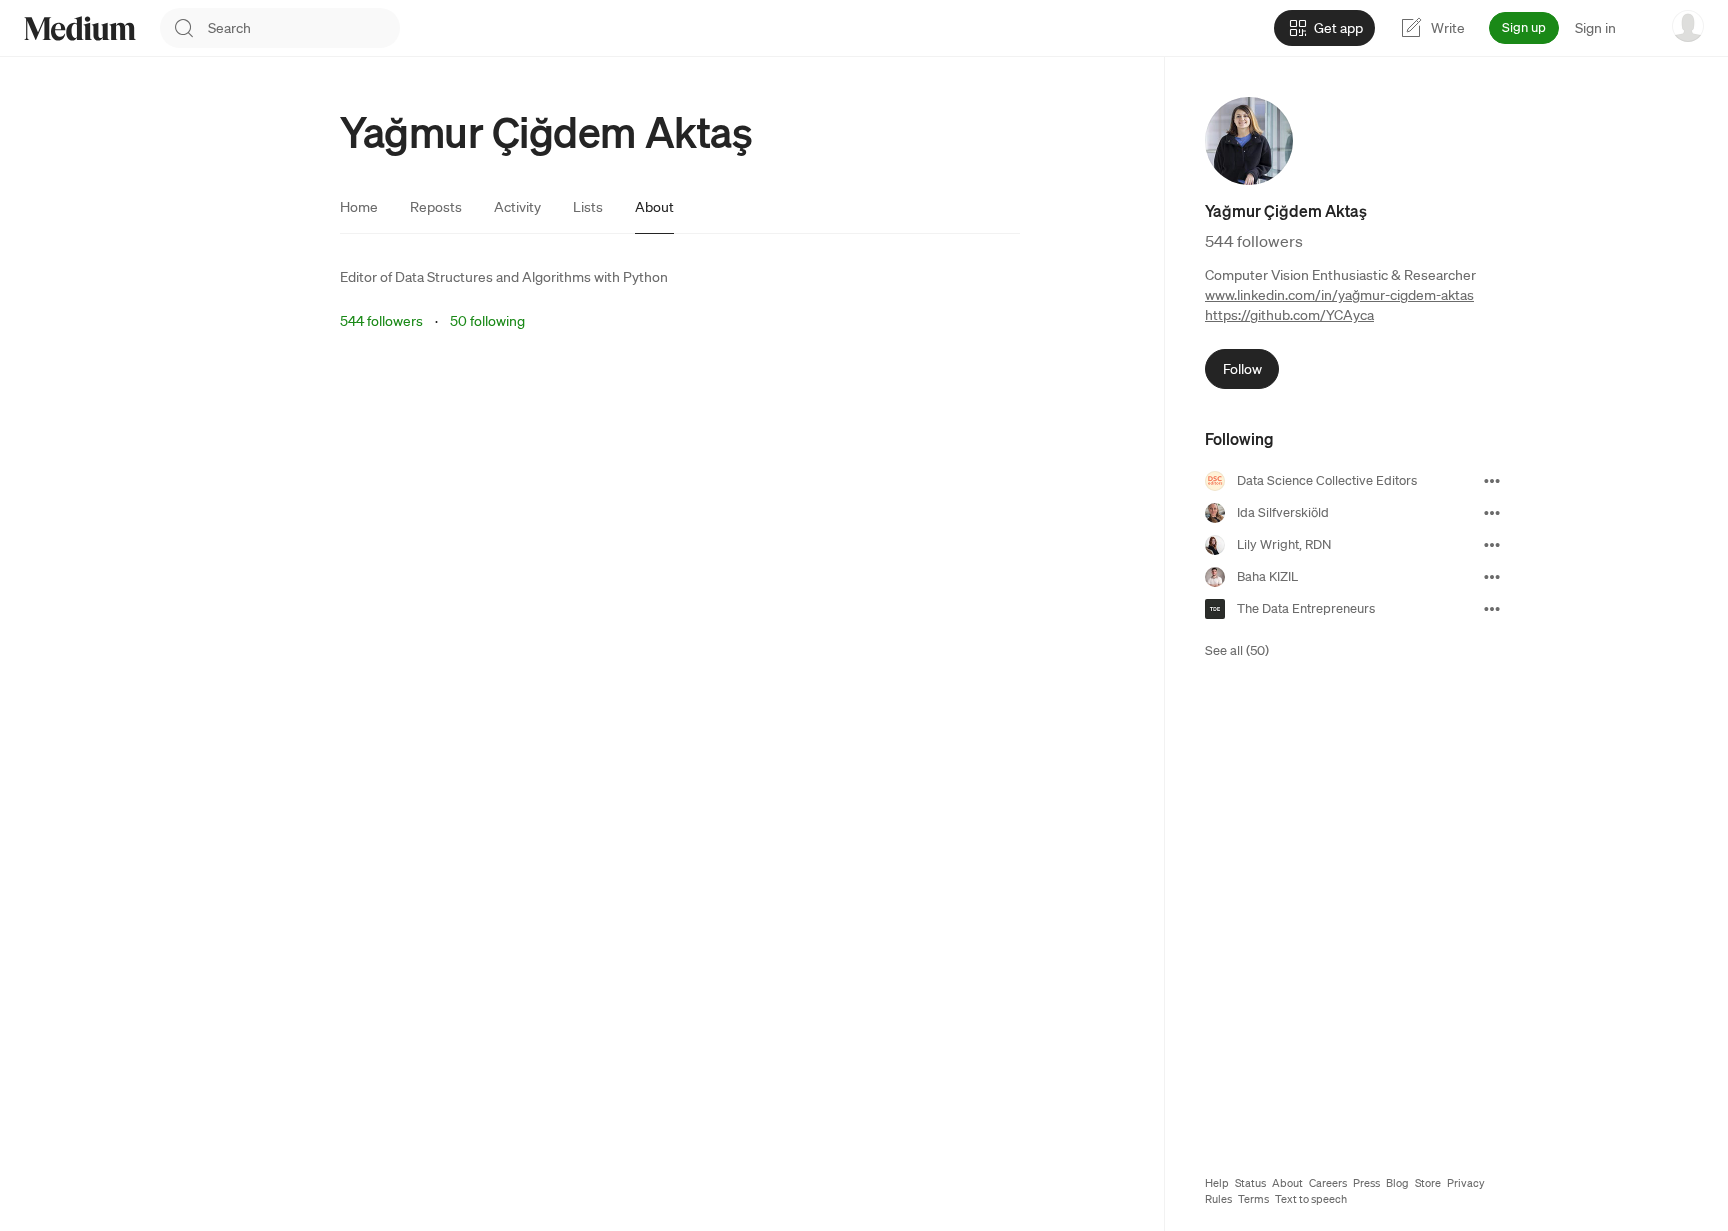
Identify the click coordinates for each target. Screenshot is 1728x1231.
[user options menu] (1688, 26)
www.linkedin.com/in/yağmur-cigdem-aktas (1339, 295)
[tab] (359, 207)
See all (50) (1237, 650)
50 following (487, 321)
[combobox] (304, 28)
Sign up (1524, 27)
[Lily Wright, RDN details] (1492, 545)
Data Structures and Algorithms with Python (531, 277)
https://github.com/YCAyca (1289, 315)
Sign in (1595, 28)
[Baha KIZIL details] (1492, 577)
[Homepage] (80, 28)
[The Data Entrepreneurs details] (1492, 609)
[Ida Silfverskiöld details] (1492, 513)
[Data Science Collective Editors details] (1492, 481)
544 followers (381, 321)
